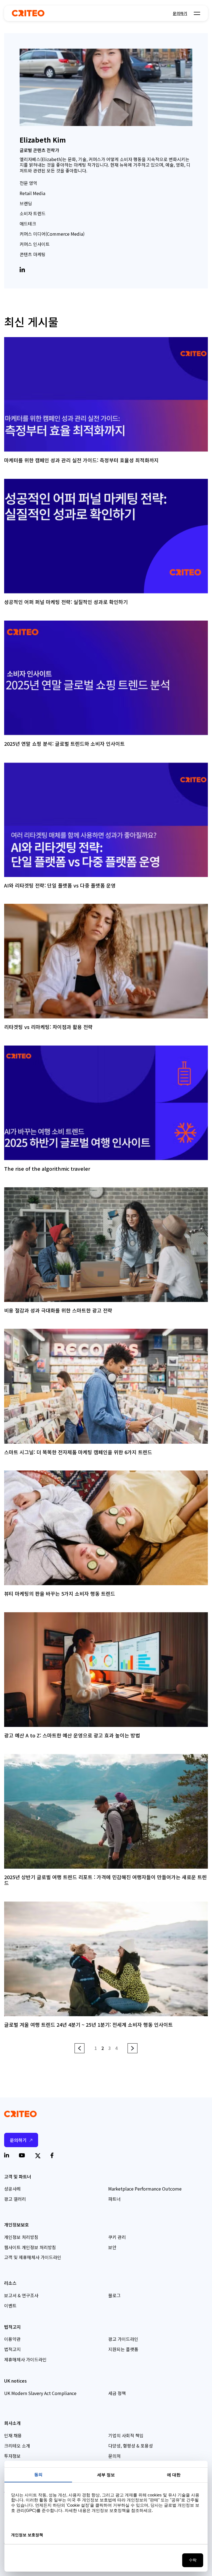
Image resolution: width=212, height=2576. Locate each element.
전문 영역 (28, 183)
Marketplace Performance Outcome (145, 2189)
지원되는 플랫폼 (123, 2349)
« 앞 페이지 (79, 2048)
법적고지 (12, 2349)
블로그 (114, 2295)
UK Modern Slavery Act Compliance (40, 2393)
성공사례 (12, 2189)
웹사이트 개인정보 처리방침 (30, 2247)
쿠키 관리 (117, 2237)
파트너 (114, 2199)
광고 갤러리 (15, 2199)
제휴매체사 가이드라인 (25, 2359)
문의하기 (180, 13)
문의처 (114, 2456)
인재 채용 (13, 2435)
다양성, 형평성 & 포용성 (131, 2446)
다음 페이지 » (132, 2049)
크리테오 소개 (17, 2446)
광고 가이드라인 (123, 2339)
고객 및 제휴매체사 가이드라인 (33, 2257)
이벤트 (10, 2305)
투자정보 (12, 2456)
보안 (112, 2247)
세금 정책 (117, 2393)
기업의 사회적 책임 (126, 2435)
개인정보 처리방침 (21, 2237)
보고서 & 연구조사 (21, 2295)
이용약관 (12, 2339)
